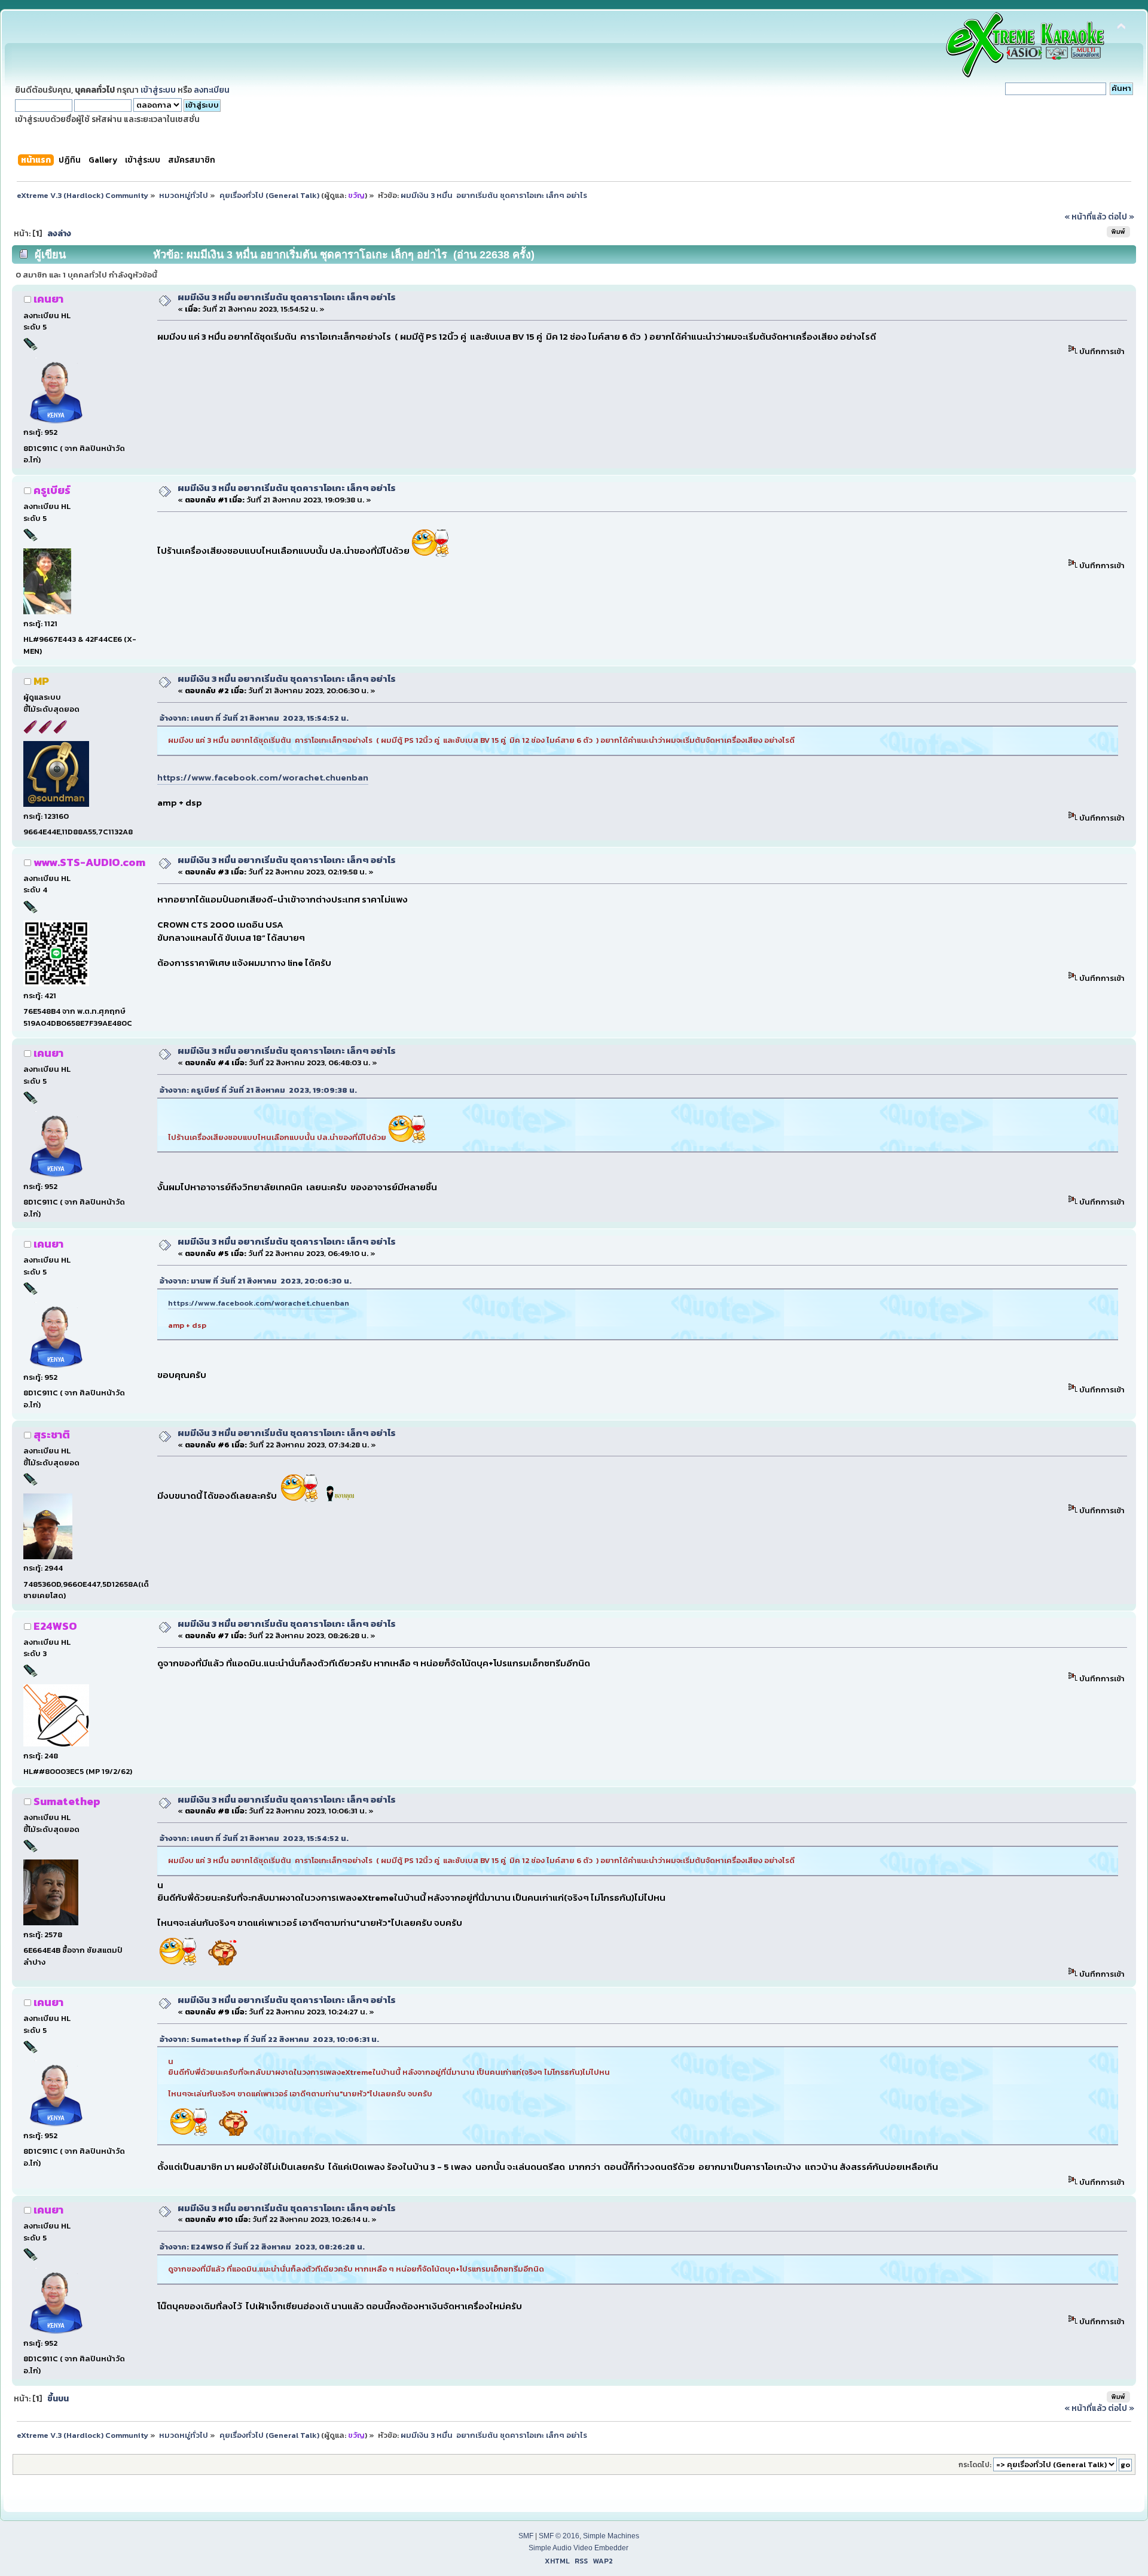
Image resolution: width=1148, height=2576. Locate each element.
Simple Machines (611, 2536)
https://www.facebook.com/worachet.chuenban (263, 777)
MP (41, 681)
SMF (526, 2536)
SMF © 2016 (559, 2536)
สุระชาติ (52, 1435)
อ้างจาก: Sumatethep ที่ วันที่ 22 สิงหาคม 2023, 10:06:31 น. (269, 2039)
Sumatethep (67, 1801)
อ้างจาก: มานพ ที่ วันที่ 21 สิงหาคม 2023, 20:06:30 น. (256, 1281)
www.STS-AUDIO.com (89, 862)
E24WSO (55, 1626)
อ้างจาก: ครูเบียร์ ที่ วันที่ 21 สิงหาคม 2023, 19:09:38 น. (258, 1090)
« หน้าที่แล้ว (1085, 217)
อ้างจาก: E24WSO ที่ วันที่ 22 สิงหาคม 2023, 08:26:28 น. (262, 2247)
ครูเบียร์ (52, 490)
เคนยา (48, 299)
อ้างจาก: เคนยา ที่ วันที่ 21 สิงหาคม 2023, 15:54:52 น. (254, 718)
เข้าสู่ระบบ (158, 90)
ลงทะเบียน (212, 90)
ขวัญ (356, 195)
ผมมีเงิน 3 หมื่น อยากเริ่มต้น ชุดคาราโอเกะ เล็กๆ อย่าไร (287, 297)
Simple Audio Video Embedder (578, 2548)
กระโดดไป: (975, 2465)
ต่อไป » (1121, 217)
